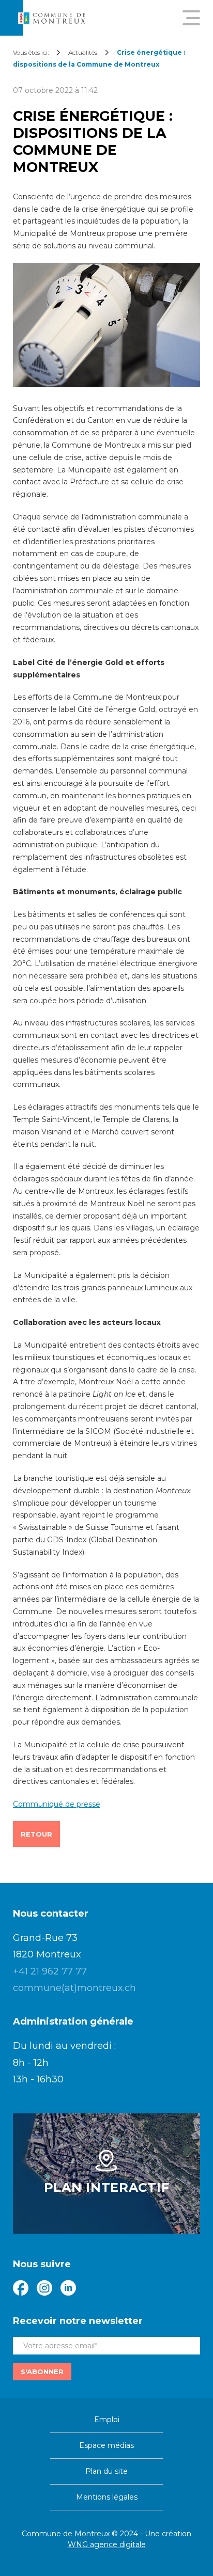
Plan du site (106, 2471)
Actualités (83, 52)
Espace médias (106, 2445)
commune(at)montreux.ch (74, 1988)
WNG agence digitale (107, 2545)
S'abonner (42, 2372)
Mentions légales (107, 2497)
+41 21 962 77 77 (50, 1971)
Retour (36, 1834)
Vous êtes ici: (31, 52)
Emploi (107, 2420)
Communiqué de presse (57, 1804)
